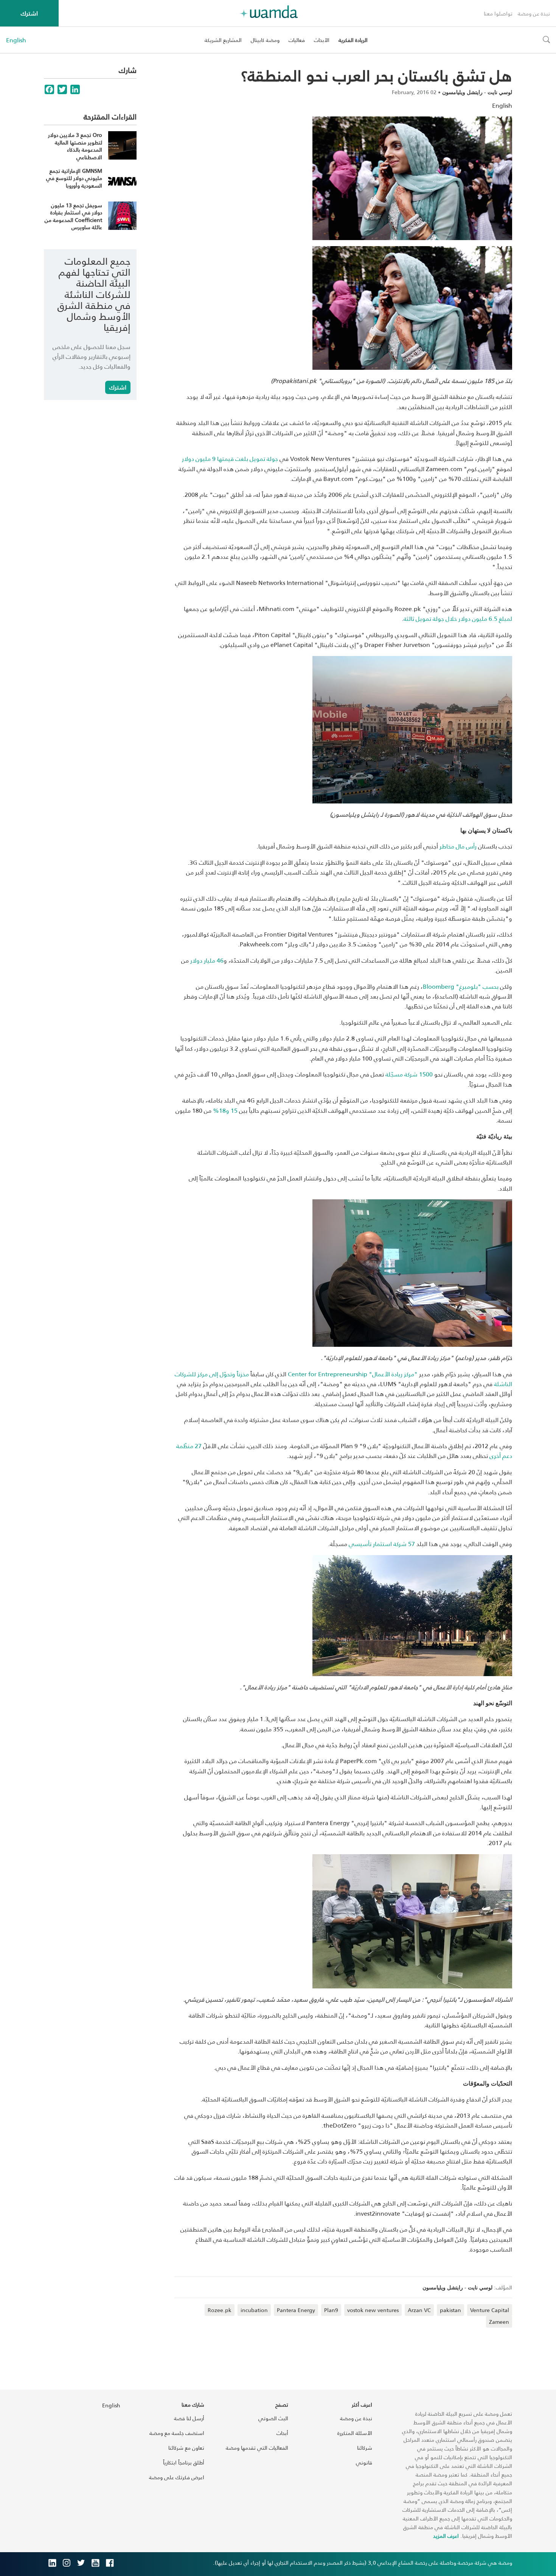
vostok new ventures (373, 2310)
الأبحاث (322, 40)
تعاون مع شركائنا (186, 2448)
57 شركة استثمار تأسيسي (382, 1544)
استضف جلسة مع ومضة (177, 2433)
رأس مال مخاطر (458, 846)
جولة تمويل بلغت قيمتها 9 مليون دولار (230, 458)
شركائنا (365, 2448)
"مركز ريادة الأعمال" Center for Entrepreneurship (353, 1374)
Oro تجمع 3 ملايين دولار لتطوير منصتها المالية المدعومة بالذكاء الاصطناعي (75, 146)
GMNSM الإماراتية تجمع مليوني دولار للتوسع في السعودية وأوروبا (74, 178)
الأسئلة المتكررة (355, 2433)
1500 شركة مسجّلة (409, 1074)
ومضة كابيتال (265, 40)
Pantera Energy (296, 2310)
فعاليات (297, 40)
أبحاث (282, 2433)
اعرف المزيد (446, 2536)
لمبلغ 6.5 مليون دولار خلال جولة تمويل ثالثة (458, 618)
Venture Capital (490, 2310)
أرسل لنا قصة (189, 2418)
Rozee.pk (220, 2310)
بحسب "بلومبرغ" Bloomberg (461, 986)
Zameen (499, 2322)
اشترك (29, 13)
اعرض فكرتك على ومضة (177, 2477)
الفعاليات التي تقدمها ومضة (257, 2448)
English (16, 40)
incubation (254, 2310)
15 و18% (225, 1110)
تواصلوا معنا (498, 13)
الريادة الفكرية (353, 40)
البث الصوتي (273, 2418)
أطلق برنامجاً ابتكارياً (184, 2462)
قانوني (364, 2462)
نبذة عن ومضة (534, 13)
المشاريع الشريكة (223, 40)
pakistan (450, 2310)
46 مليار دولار (207, 960)
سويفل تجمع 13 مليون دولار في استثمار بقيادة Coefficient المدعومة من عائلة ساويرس (73, 216)
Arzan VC (419, 2310)
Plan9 (331, 2310)
